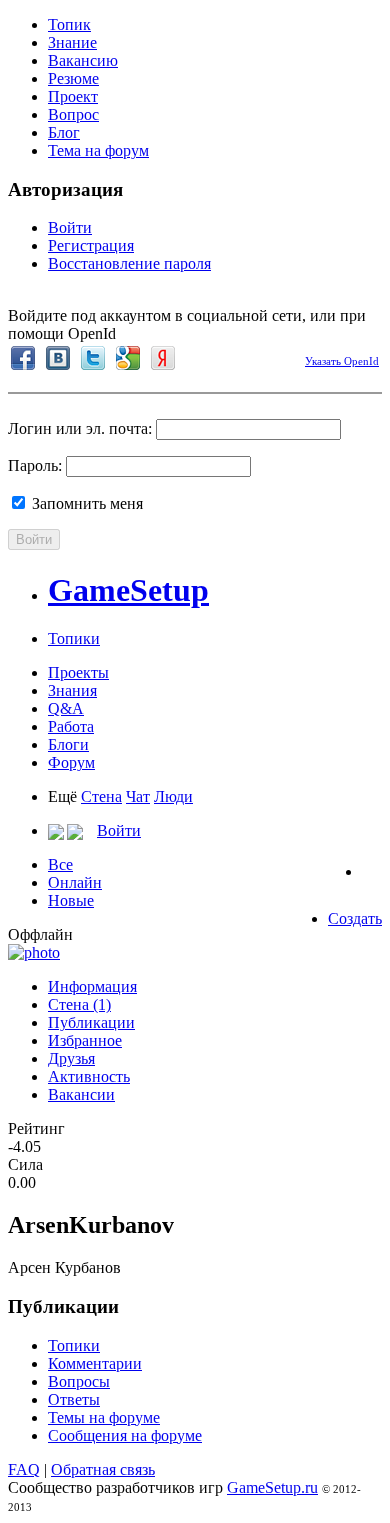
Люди (173, 796)
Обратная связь (103, 1469)
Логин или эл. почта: (80, 428)
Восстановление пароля (129, 263)
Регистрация (91, 245)
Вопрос (73, 114)
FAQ (24, 1469)
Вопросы (79, 1381)
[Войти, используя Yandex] (163, 358)
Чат (138, 796)
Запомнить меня (85, 503)
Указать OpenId (342, 361)
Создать (355, 918)
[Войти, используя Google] (128, 358)
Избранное (85, 1040)
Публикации (91, 1022)
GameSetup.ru (272, 1487)
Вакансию (83, 60)
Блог (64, 132)
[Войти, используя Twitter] (93, 358)
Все (60, 864)
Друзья (71, 1058)
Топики (74, 638)
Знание (72, 42)
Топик (69, 24)
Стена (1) (79, 1004)
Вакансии (81, 1094)
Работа (71, 726)
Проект (73, 96)
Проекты (78, 672)
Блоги (68, 744)
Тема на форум (98, 150)
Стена (101, 796)
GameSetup (128, 590)
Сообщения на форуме (125, 1435)
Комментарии (95, 1363)
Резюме (73, 78)
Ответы (74, 1399)
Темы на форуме (104, 1417)
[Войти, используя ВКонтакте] (58, 358)
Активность (89, 1076)
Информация (92, 986)
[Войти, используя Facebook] (23, 358)
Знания (72, 690)
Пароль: (35, 465)
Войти (70, 227)
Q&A (66, 708)
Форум (71, 762)
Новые (71, 900)
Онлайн (75, 882)
